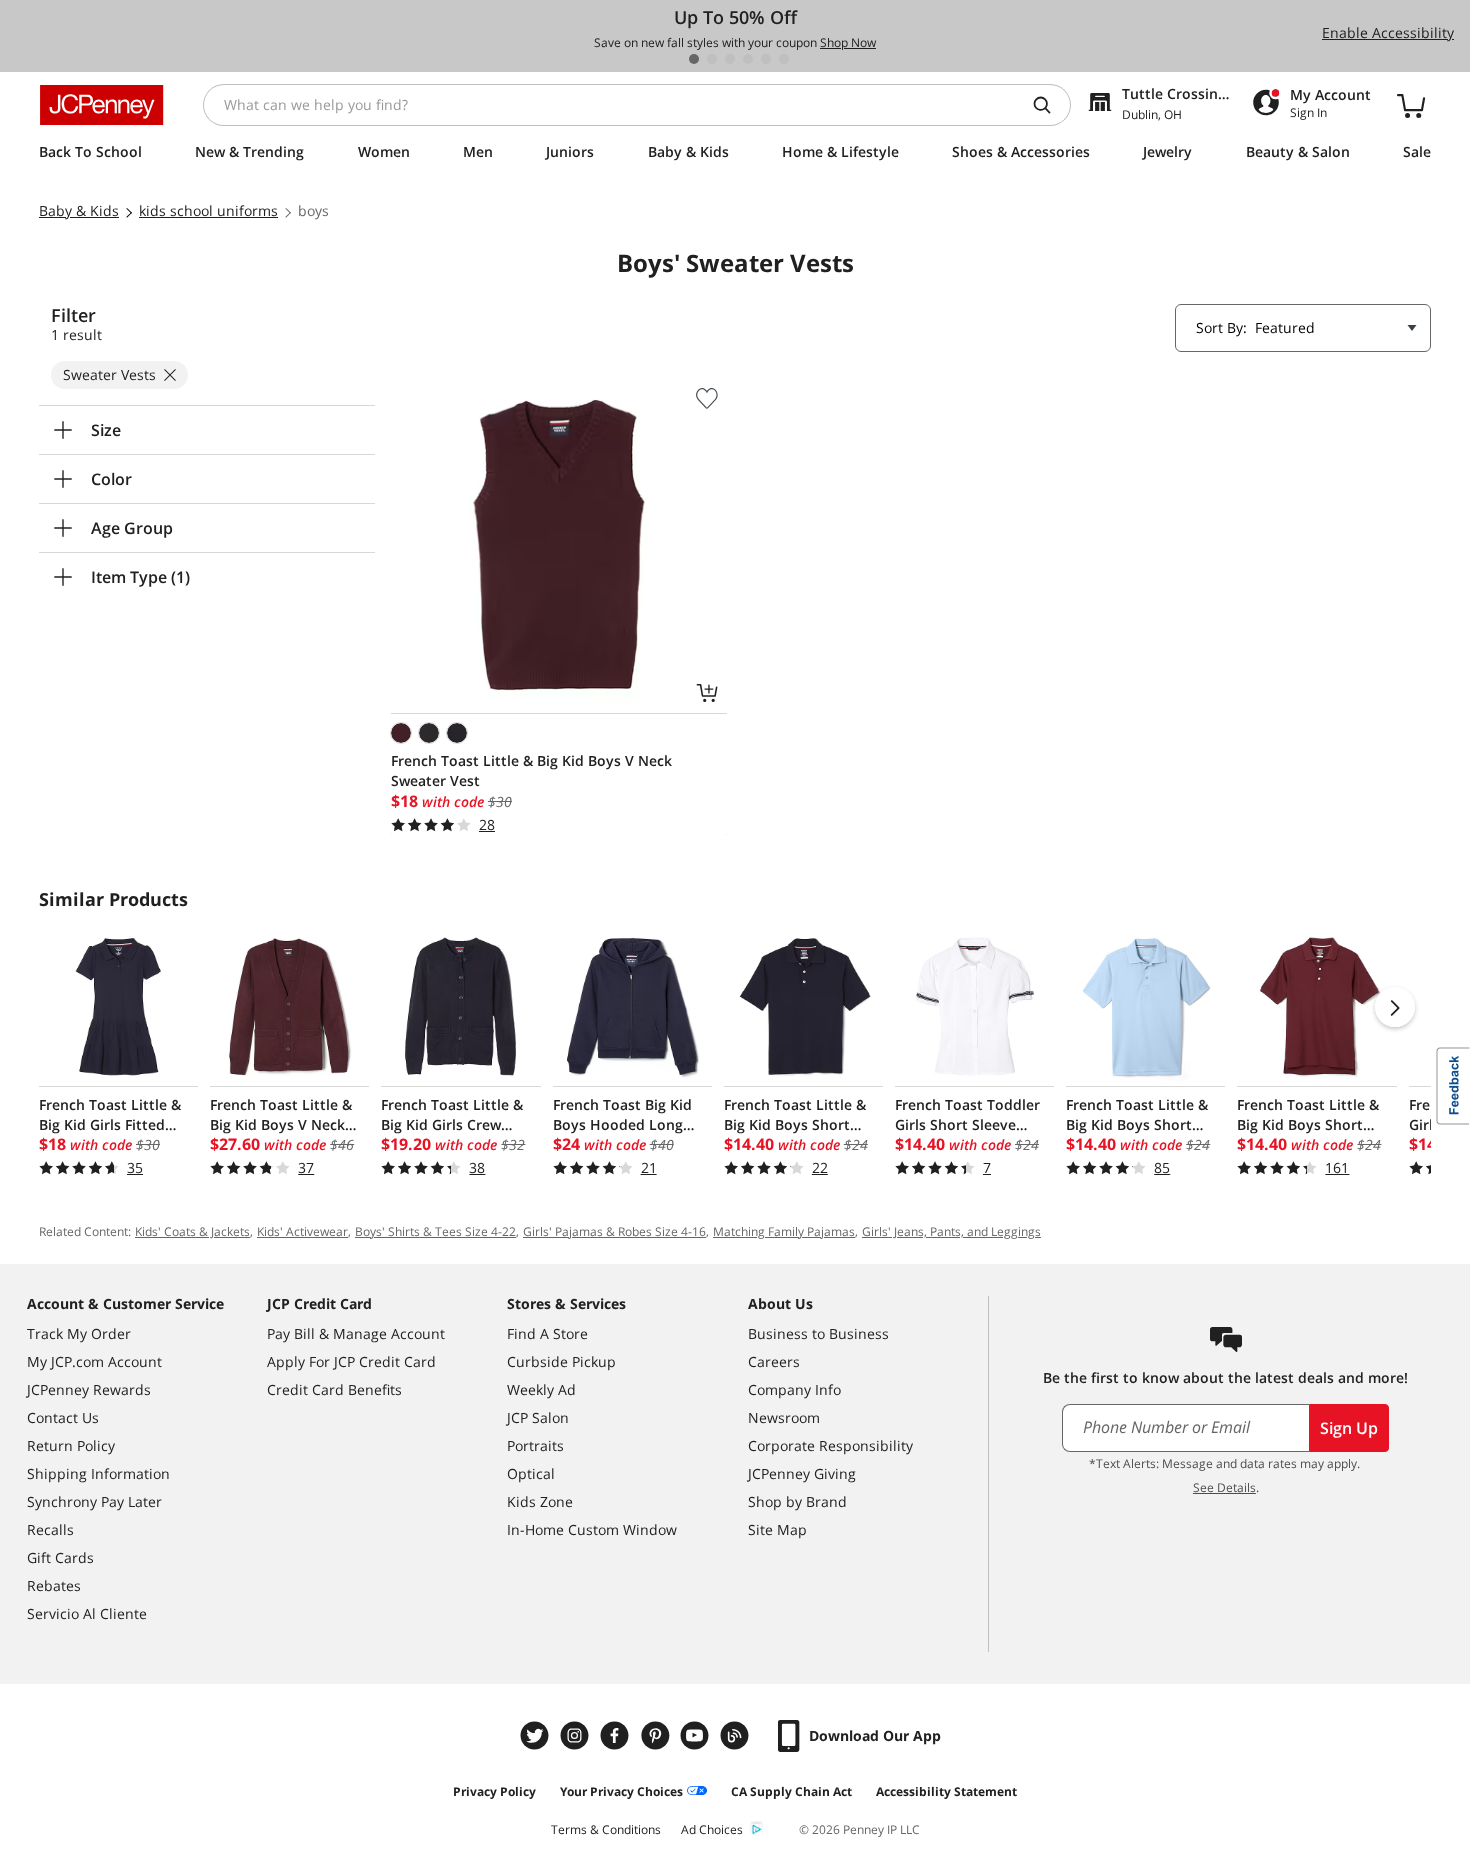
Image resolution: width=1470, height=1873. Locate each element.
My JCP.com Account (94, 1361)
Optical (531, 1473)
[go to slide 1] (694, 59)
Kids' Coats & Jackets (192, 1231)
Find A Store (547, 1333)
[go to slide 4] (748, 59)
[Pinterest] (657, 1735)
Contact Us (63, 1417)
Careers (774, 1361)
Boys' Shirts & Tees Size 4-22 (435, 1231)
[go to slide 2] (712, 59)
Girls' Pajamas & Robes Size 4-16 (614, 1231)
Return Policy (71, 1445)
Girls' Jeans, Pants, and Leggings (951, 1231)
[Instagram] (577, 1735)
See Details (1224, 1487)
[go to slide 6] (784, 59)
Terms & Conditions (606, 1829)
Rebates (54, 1585)
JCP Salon (538, 1417)
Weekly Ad (541, 1389)
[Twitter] (537, 1735)
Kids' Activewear (302, 1231)
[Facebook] (617, 1735)
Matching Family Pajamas (784, 1231)
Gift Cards (60, 1557)
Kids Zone (540, 1501)
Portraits (535, 1445)
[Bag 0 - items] (1411, 105)
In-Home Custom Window (592, 1529)
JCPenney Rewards (89, 1389)
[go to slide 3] (730, 59)
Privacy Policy (494, 1791)
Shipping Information (98, 1473)
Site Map (777, 1529)
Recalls (50, 1529)
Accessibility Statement (946, 1791)
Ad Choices (712, 1829)
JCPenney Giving (802, 1473)
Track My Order (79, 1333)
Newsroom (784, 1417)
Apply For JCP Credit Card (351, 1361)
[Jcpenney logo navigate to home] (101, 105)
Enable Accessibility (1388, 32)
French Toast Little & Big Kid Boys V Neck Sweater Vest (531, 770)
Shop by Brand (797, 1501)
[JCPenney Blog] (737, 1735)
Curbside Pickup (561, 1361)
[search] (1050, 105)
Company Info (794, 1389)
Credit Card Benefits (334, 1389)
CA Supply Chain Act (791, 1791)
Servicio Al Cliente (87, 1613)
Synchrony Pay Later (94, 1501)
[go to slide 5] (766, 59)
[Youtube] (697, 1735)
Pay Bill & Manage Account (356, 1333)
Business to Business (818, 1333)
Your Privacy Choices (621, 1791)
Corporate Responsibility (830, 1445)
